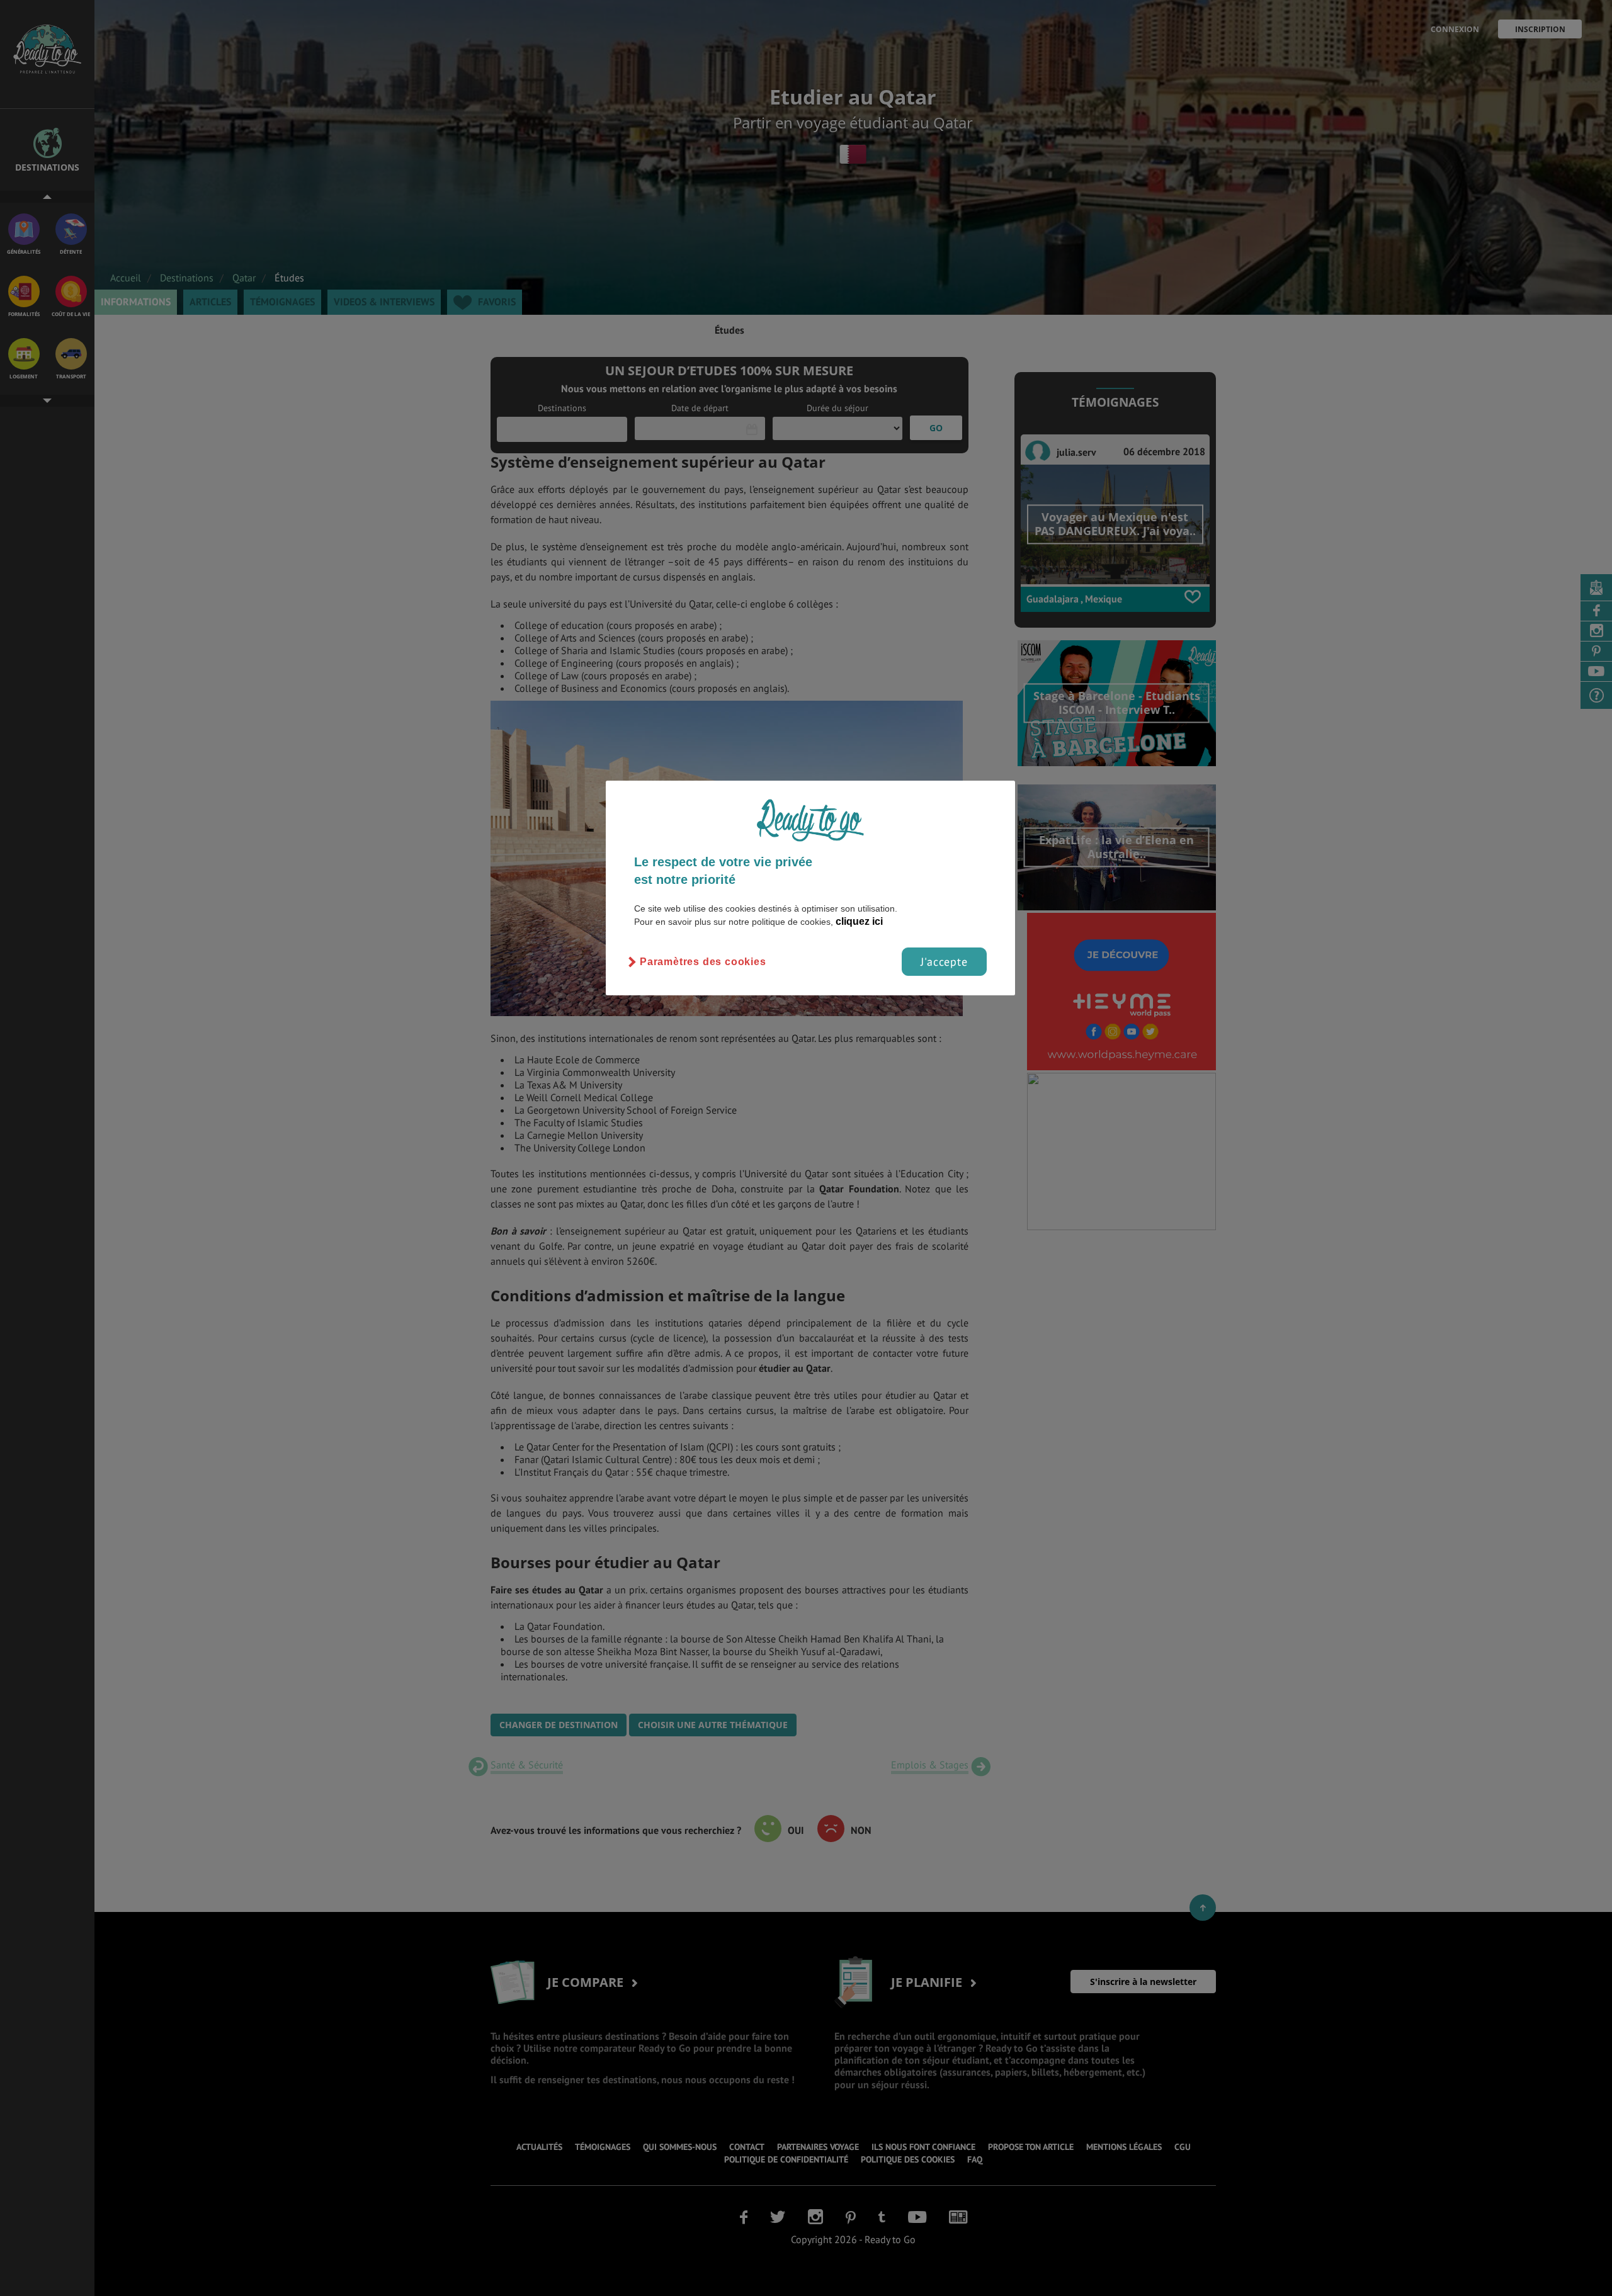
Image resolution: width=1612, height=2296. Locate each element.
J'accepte (944, 962)
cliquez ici (859, 921)
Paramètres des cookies (703, 962)
